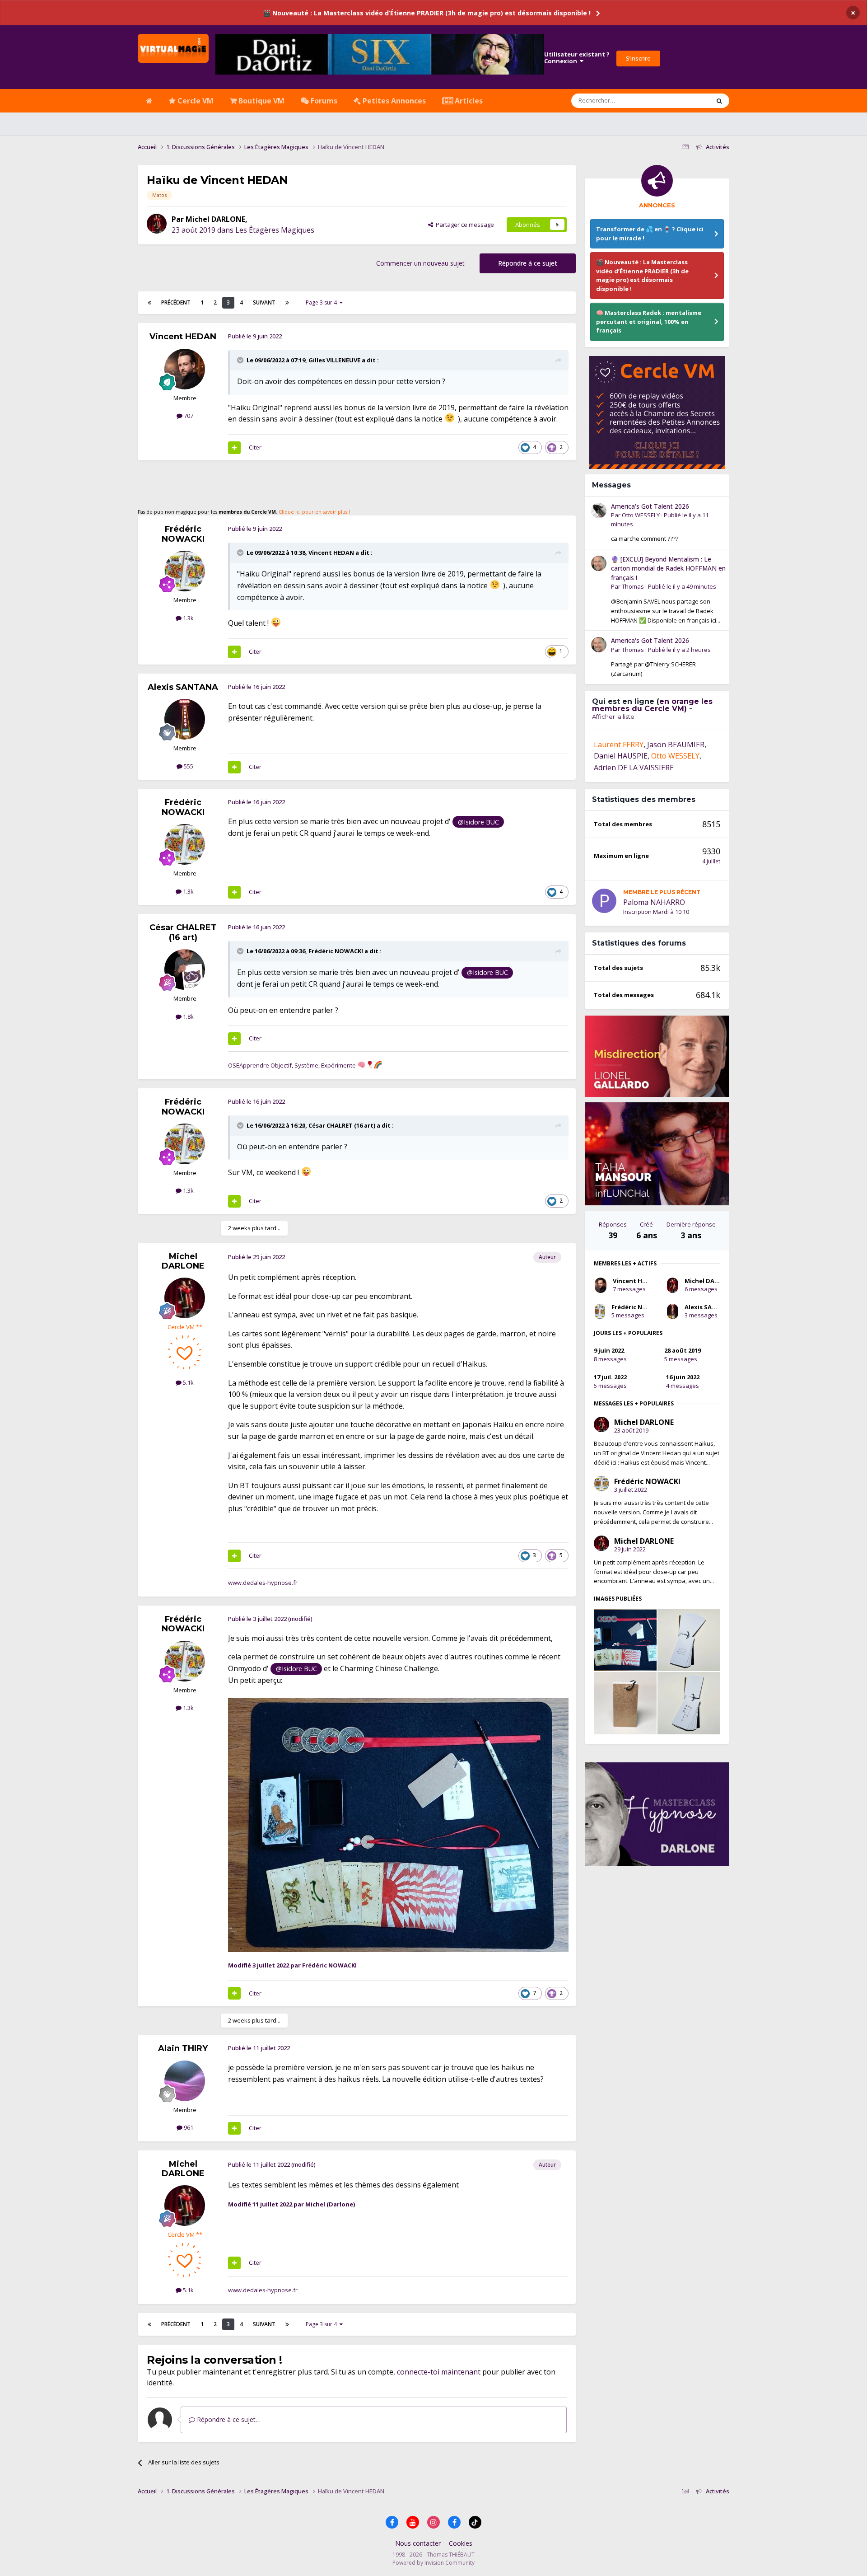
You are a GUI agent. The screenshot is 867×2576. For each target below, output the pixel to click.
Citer (255, 447)
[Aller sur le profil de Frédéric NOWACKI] (185, 571)
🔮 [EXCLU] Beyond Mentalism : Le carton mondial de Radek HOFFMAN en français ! (668, 568)
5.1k (188, 1382)
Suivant (264, 302)
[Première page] (149, 303)
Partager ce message (464, 225)
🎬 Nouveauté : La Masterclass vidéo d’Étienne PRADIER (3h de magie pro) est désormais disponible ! (427, 13)
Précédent (176, 302)
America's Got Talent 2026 (650, 506)
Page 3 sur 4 (323, 302)
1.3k (188, 618)
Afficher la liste (613, 717)
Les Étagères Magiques (275, 230)
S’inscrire (638, 58)
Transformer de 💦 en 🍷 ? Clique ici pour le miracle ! (650, 234)
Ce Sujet (687, 101)
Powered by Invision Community (433, 2563)
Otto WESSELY (641, 515)
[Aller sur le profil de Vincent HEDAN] (185, 369)
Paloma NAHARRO (654, 902)
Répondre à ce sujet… (228, 2419)
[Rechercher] (719, 101)
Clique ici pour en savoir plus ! (314, 512)
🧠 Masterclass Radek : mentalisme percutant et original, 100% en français (649, 321)
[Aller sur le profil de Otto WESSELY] (599, 511)
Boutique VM (261, 101)
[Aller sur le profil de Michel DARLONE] (157, 224)
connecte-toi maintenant (439, 2372)
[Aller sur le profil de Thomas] (599, 563)
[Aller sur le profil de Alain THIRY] (185, 2081)
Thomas (633, 586)
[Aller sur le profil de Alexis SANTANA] (185, 719)
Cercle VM (195, 101)
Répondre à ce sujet (528, 263)
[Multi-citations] (234, 448)
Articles (468, 101)
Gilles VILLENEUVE (334, 360)
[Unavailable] (398, 1824)
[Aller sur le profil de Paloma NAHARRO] (604, 901)
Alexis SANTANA (183, 687)
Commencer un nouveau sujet (420, 263)
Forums (323, 101)
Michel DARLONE (215, 219)
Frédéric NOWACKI (183, 534)
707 (188, 416)
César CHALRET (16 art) (183, 932)
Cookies (461, 2543)
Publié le (682, 586)
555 (188, 766)
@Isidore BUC (478, 822)
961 (188, 2127)
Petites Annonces (393, 101)
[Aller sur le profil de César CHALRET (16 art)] (185, 970)
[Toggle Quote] (241, 360)
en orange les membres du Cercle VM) (652, 705)
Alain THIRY (183, 2048)
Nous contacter (418, 2543)
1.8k (188, 1016)
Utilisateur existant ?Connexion (577, 58)
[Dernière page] (287, 303)
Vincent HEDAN (183, 337)
